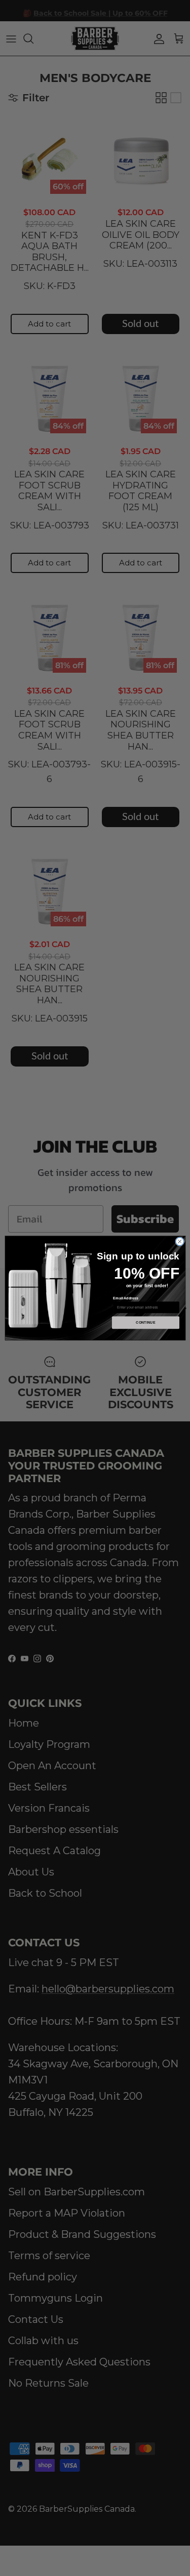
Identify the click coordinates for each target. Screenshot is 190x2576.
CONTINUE (146, 1323)
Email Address (126, 1298)
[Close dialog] (179, 1242)
